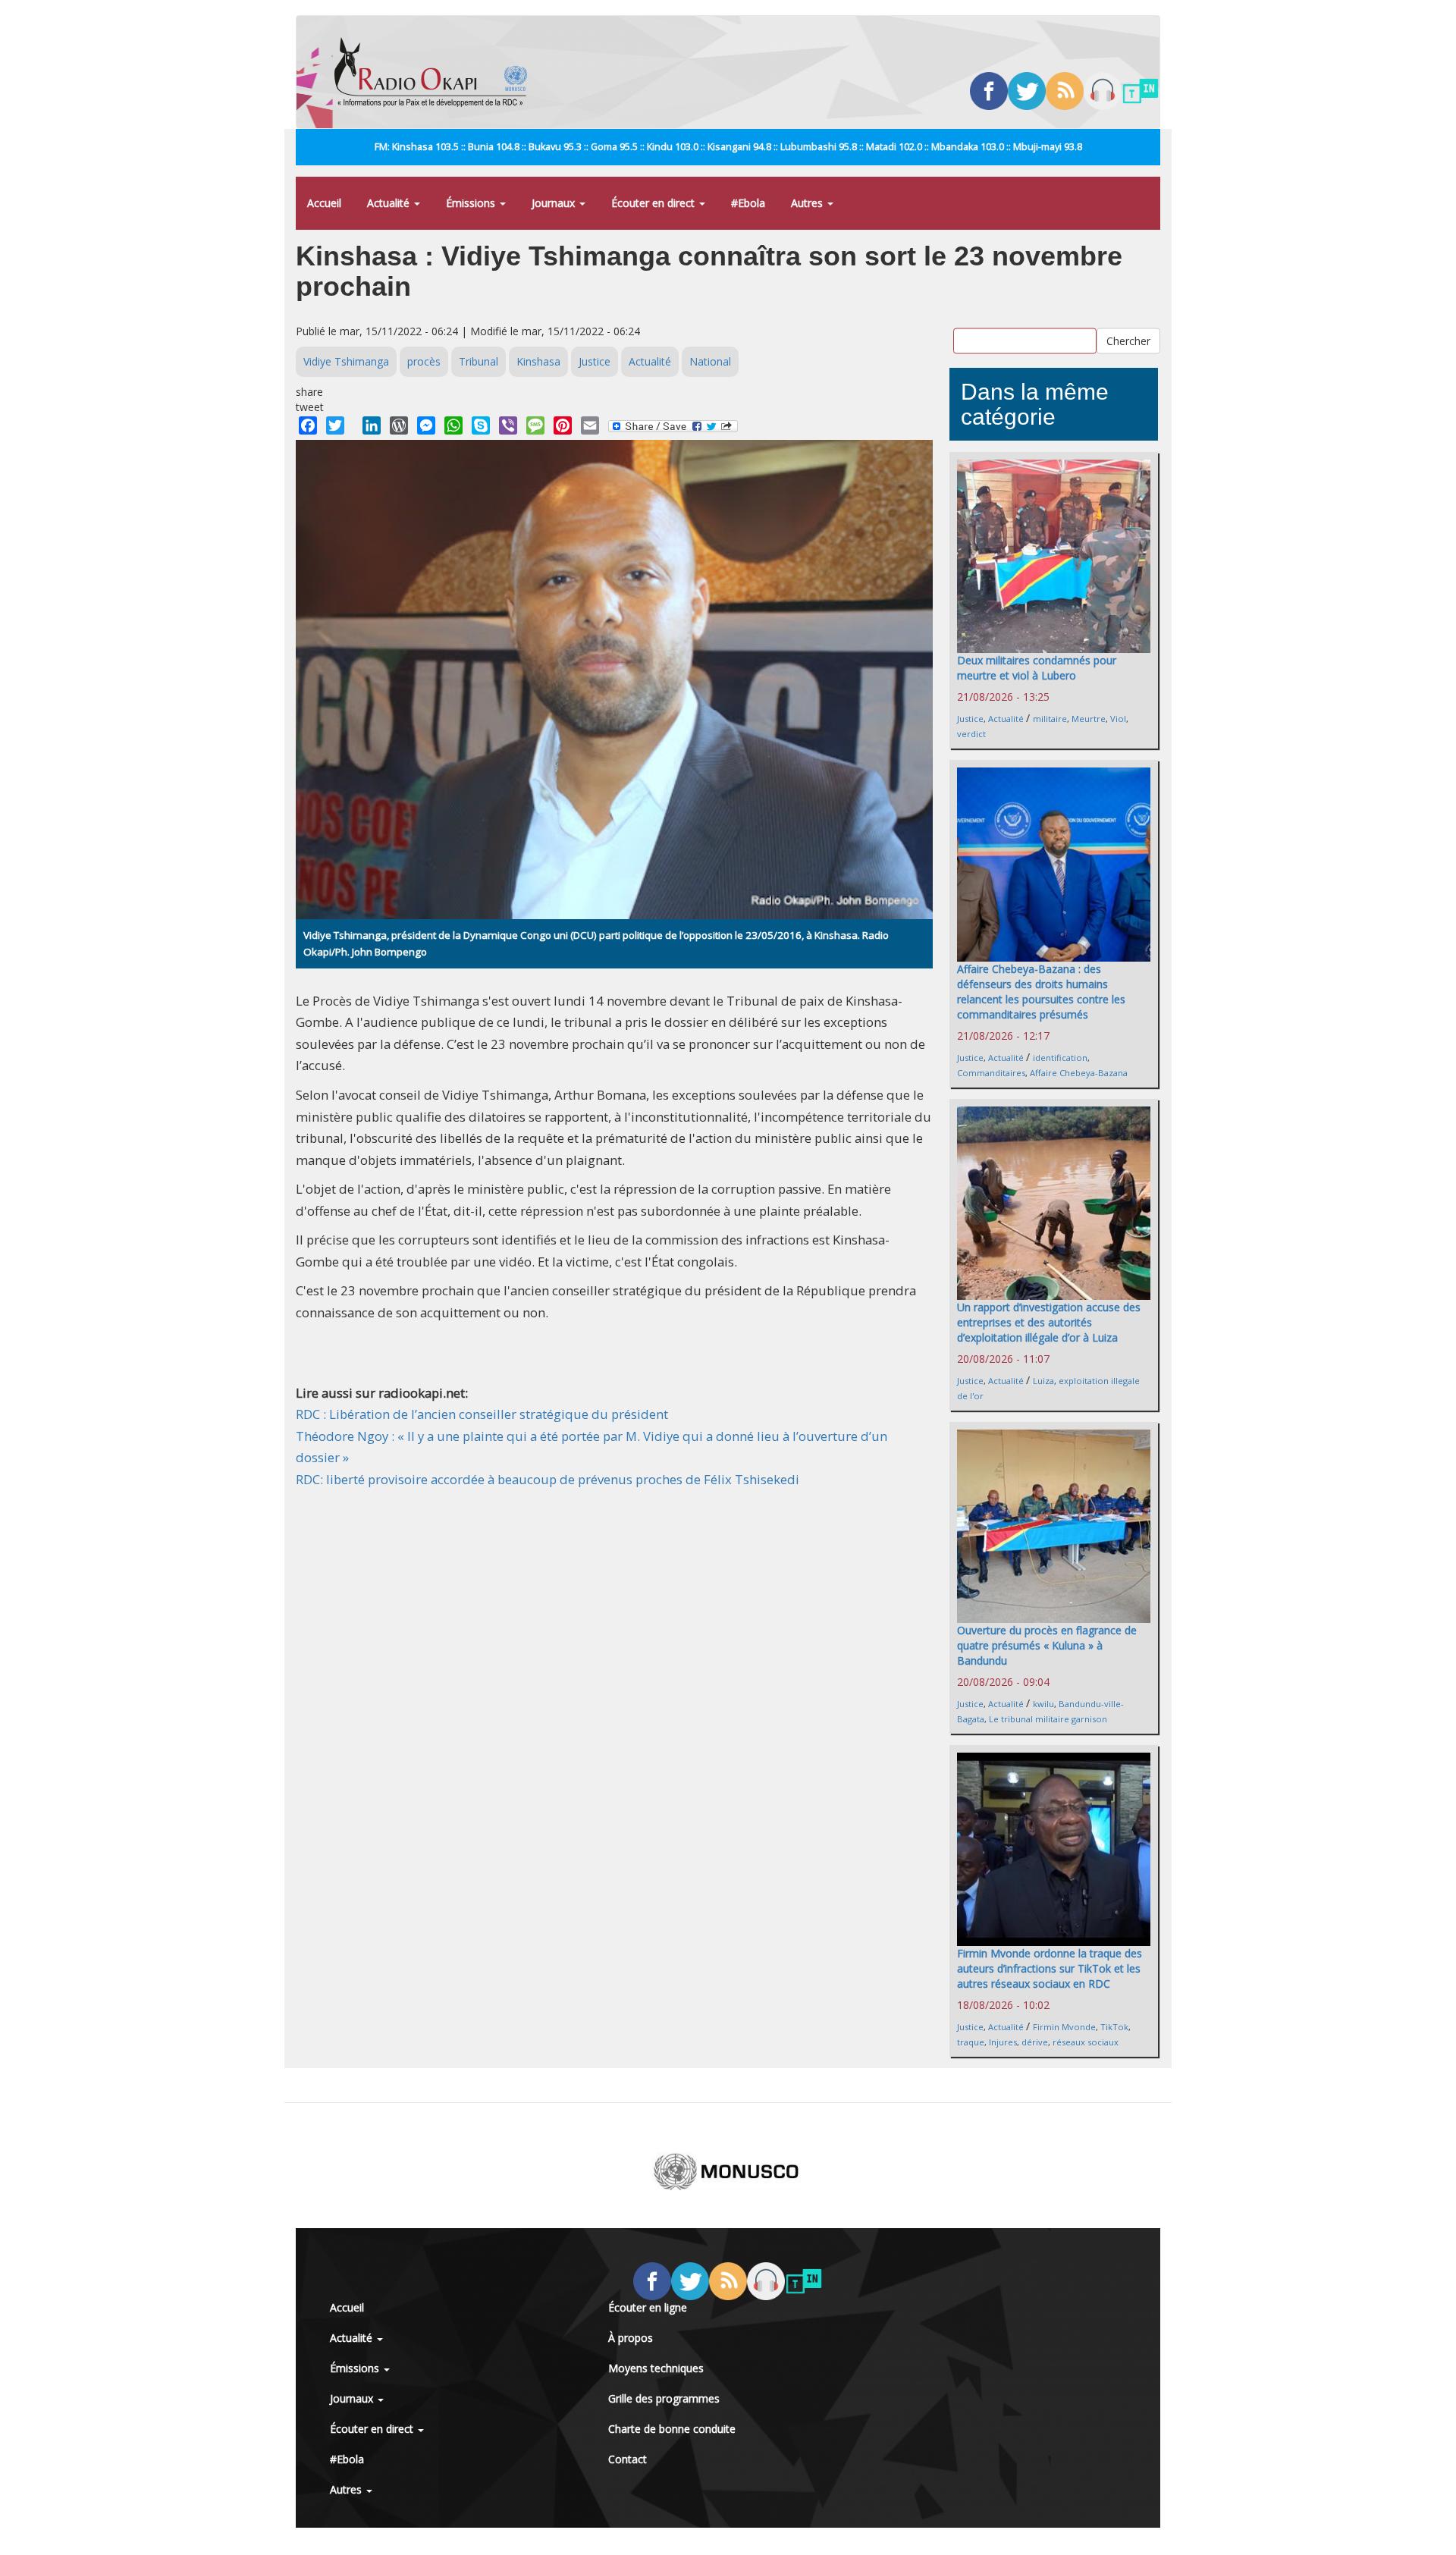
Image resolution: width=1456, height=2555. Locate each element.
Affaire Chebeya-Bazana (1079, 1073)
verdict (971, 734)
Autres (808, 203)
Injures (1003, 2042)
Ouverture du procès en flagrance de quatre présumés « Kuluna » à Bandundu (1047, 1645)
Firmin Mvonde (1064, 2027)
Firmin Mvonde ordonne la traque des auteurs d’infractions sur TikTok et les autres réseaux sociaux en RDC (1050, 1968)
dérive (1035, 2042)
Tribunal (479, 361)
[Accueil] (436, 72)
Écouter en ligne (648, 2307)
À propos (631, 2338)
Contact (628, 2459)
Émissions (472, 203)
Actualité (390, 203)
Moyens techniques (656, 2368)
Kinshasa (538, 361)
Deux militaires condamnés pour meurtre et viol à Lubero (1037, 668)
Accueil (324, 203)
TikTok (1114, 2027)
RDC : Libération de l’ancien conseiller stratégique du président (482, 1414)
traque (971, 2042)
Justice (595, 361)
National (710, 361)
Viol (1118, 719)
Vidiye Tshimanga (346, 361)
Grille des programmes (664, 2398)
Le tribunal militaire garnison (1048, 1719)
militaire (1050, 719)
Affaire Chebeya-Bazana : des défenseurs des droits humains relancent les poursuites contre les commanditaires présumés (1041, 992)
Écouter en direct (654, 203)
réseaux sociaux (1086, 2042)
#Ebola (748, 203)
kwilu (1043, 1704)
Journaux (555, 203)
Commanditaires (991, 1073)
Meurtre (1089, 719)
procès (424, 361)
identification (1060, 1058)
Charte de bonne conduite (672, 2429)
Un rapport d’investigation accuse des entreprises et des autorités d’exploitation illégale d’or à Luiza (1049, 1322)
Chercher (1128, 340)
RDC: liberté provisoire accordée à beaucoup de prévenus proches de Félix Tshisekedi (548, 1479)
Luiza (1043, 1381)
